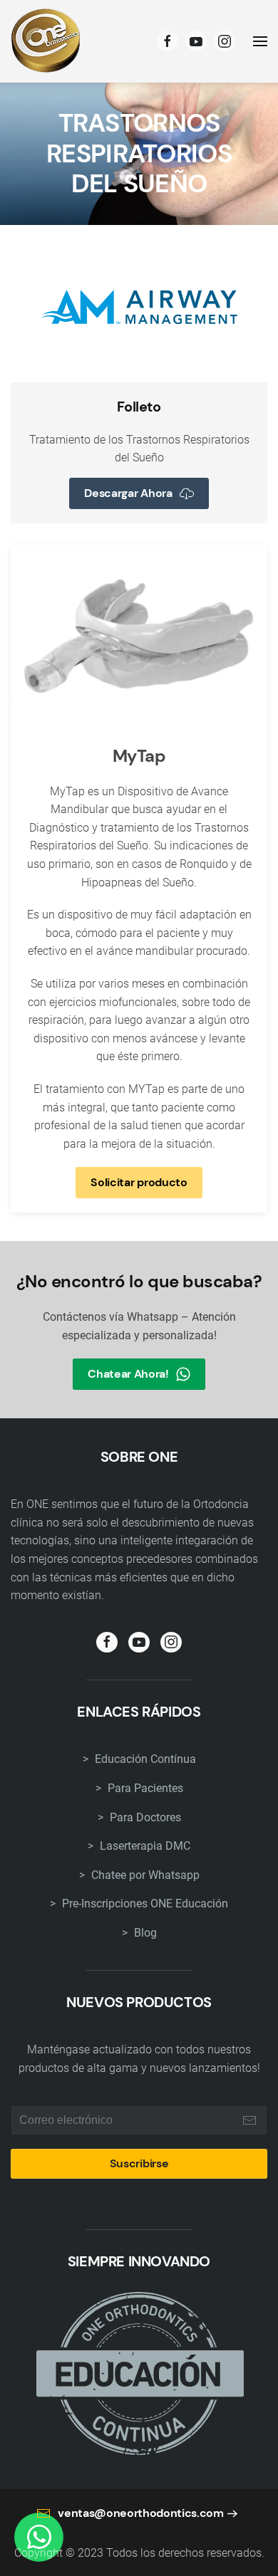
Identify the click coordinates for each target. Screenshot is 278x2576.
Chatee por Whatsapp (144, 1875)
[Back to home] (46, 41)
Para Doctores (144, 1817)
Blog (144, 1933)
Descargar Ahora (128, 493)
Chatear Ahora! (128, 1374)
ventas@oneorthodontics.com (141, 2513)
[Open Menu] (260, 41)
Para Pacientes (144, 1788)
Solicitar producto (139, 1182)
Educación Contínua (144, 1759)
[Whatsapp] (39, 2537)
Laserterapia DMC (144, 1846)
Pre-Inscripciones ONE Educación (144, 1904)
